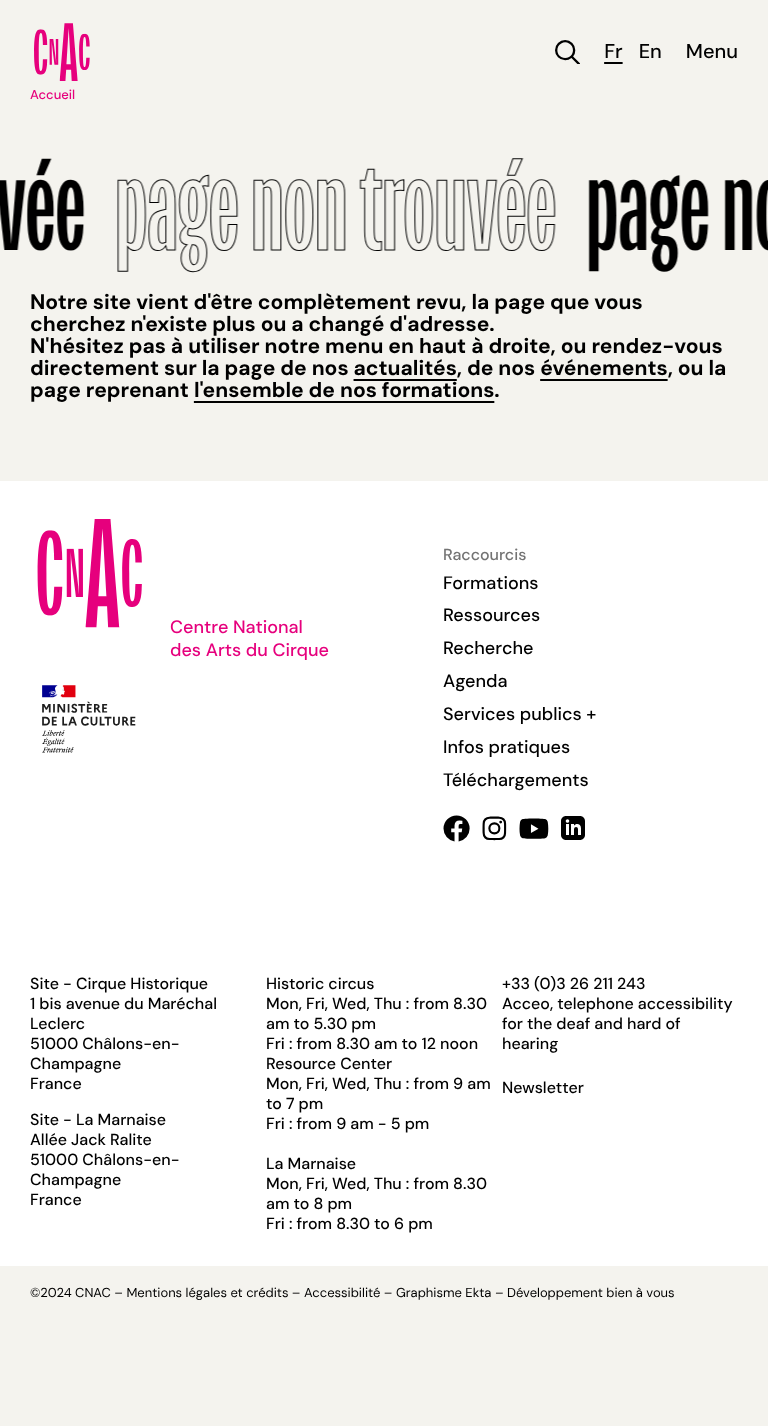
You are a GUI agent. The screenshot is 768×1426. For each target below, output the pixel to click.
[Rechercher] (567, 52)
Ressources (491, 615)
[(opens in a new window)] (456, 828)
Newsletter (543, 1088)
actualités (405, 368)
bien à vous (640, 1293)
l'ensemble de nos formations (344, 390)
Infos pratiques (506, 747)
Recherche (488, 648)
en (650, 52)
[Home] (62, 52)
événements (603, 368)
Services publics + (519, 714)
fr (613, 52)
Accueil (52, 95)
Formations (491, 583)
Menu (712, 52)
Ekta (478, 1293)
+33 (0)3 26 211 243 (573, 983)
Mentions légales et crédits (207, 1293)
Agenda (475, 681)
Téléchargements (516, 780)
